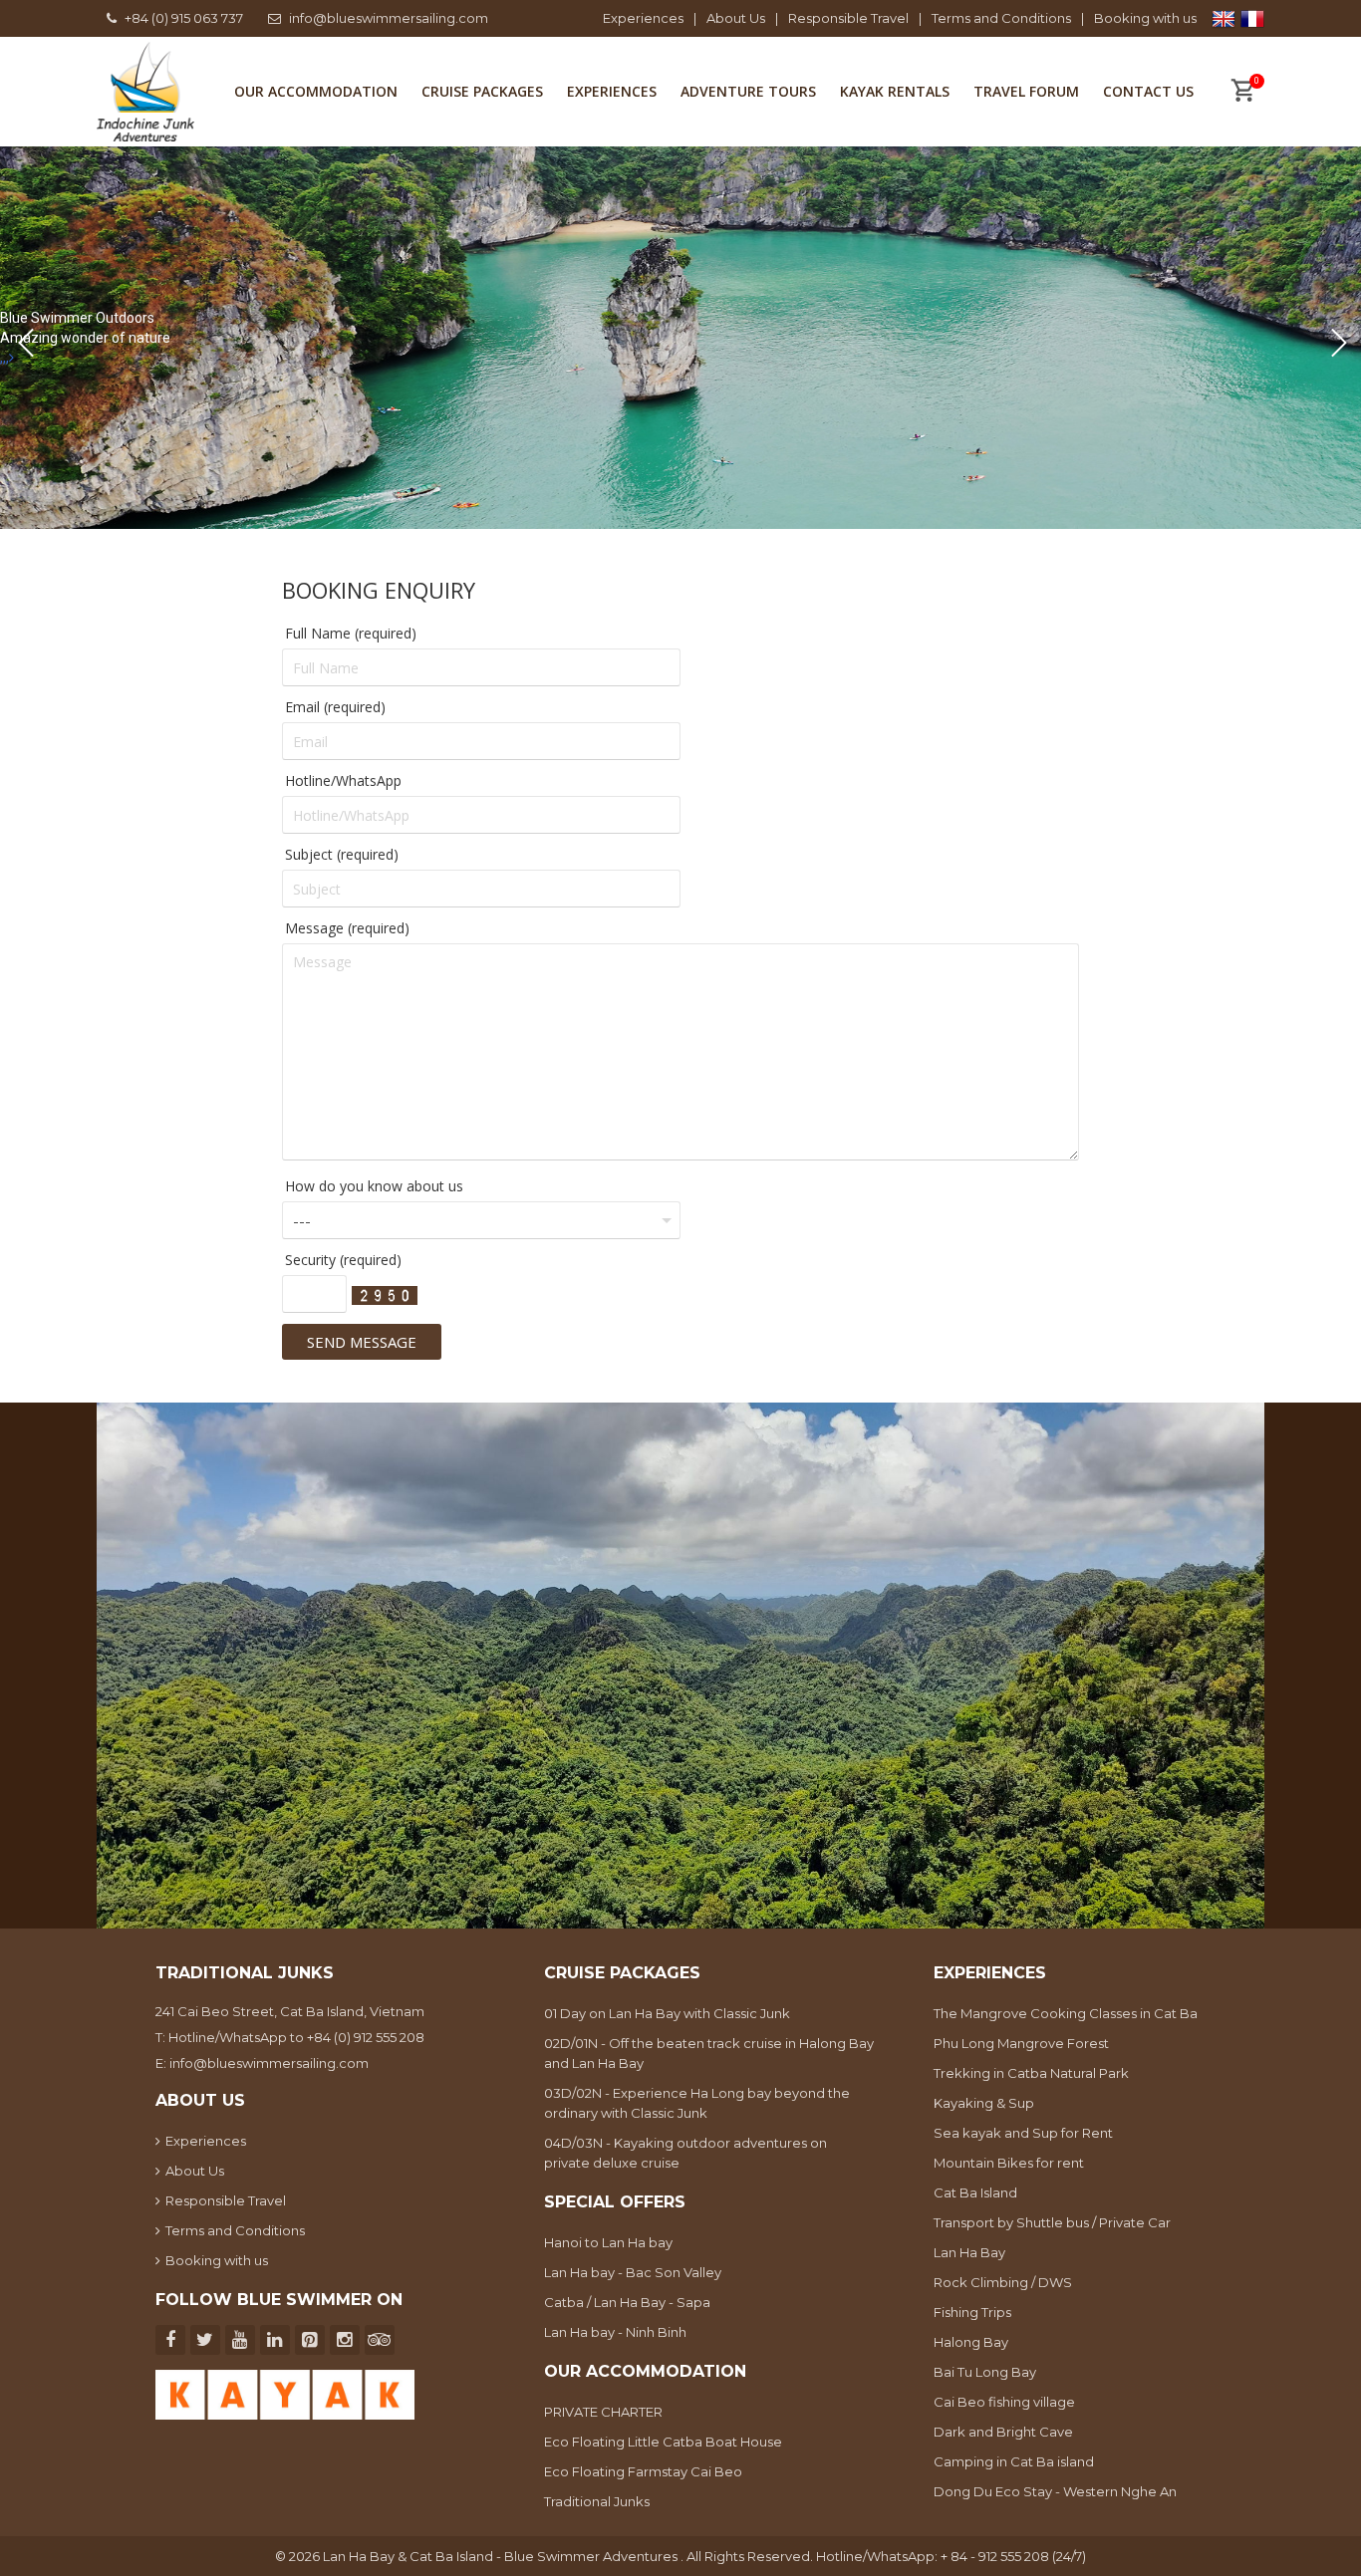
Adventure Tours (748, 91)
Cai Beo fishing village (1004, 2402)
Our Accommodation (316, 91)
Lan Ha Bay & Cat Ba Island (409, 2556)
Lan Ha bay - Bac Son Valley (633, 2272)
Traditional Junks (597, 2501)
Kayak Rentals (895, 91)
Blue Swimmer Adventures (592, 2556)
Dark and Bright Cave (1003, 2432)
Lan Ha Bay (969, 2252)
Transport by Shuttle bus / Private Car (1052, 2222)
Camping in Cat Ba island (1014, 2461)
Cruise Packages (482, 91)
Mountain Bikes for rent (1009, 2163)
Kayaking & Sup (984, 2103)
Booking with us (1145, 18)
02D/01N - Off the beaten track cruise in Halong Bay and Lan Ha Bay (709, 2053)
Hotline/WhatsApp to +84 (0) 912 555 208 (296, 2037)
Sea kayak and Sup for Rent (1023, 2133)
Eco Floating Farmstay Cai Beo (643, 2471)
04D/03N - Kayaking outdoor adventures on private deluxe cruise (685, 2153)
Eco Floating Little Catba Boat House (663, 2442)
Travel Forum (1026, 91)
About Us (736, 18)
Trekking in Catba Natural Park (1031, 2073)
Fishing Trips (972, 2312)
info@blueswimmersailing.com (389, 18)
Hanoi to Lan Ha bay (608, 2242)
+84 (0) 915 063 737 (184, 18)
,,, (4, 358)
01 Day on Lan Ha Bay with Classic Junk (667, 2013)
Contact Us (1148, 91)
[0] (1242, 93)
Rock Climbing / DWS (1003, 2282)
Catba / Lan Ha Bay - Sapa (627, 2302)
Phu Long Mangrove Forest (1021, 2043)
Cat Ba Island (975, 2192)
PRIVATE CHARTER (603, 2412)
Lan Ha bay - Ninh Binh (615, 2332)
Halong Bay (971, 2342)
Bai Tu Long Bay (985, 2372)
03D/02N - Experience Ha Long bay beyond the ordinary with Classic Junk (697, 2103)
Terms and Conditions (1001, 18)
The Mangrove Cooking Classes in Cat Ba (1066, 2013)
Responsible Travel (848, 18)
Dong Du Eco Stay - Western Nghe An (1055, 2491)
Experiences (643, 18)
